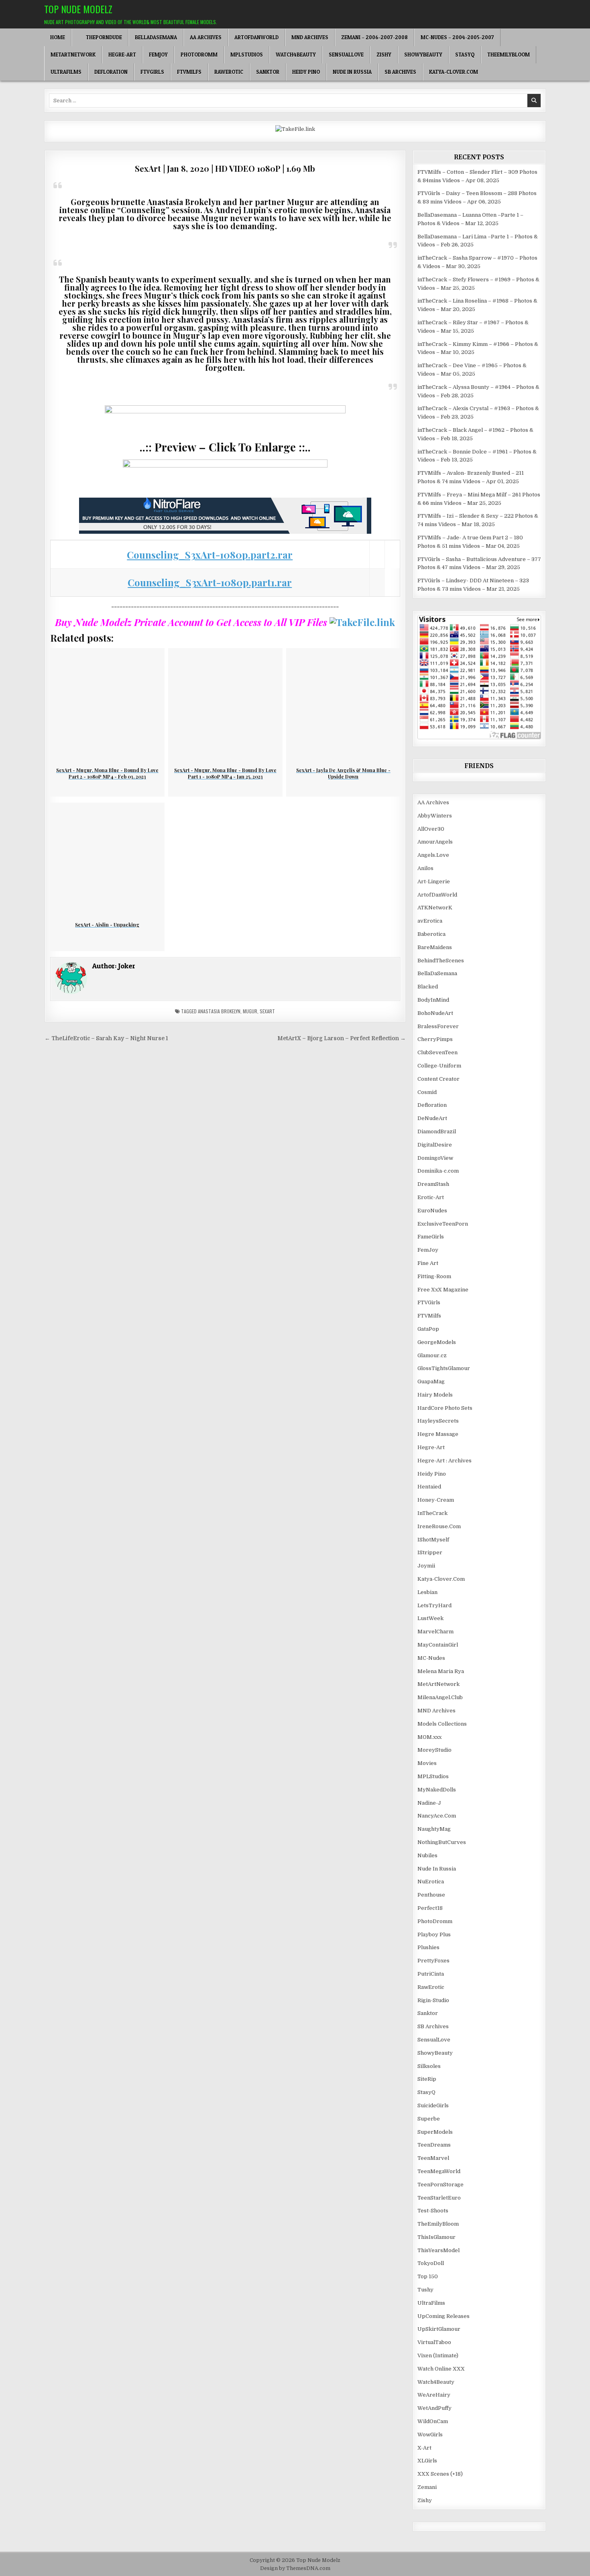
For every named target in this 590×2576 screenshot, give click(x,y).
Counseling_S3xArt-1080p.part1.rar (210, 582)
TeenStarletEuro (439, 2198)
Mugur (250, 1011)
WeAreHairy (434, 2395)
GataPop (428, 1329)
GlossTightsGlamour (444, 1368)
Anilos (425, 868)
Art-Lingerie (434, 881)
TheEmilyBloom (509, 55)
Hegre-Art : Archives (445, 1461)
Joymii (426, 1566)
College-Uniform (439, 1066)
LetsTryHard (434, 1605)
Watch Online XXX (441, 2369)
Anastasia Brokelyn (219, 1011)
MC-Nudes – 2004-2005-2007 (457, 37)
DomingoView (435, 1158)
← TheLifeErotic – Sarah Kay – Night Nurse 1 (106, 1038)
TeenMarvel (433, 2158)
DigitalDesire (435, 1145)
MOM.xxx (429, 1737)
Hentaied (429, 1487)
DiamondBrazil (437, 1131)
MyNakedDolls (437, 1790)
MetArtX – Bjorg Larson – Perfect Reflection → (342, 1038)
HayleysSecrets (438, 1421)
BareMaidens (435, 947)
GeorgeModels (437, 1342)
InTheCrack (432, 1513)
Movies (427, 1763)
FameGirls (431, 1237)
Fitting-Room (434, 1276)
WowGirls (430, 2435)
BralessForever (438, 1026)
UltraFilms (66, 72)
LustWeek (430, 1618)
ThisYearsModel (438, 2250)
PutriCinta (431, 1974)
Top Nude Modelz (78, 9)
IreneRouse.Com (439, 1526)
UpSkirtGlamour (439, 2329)
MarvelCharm (435, 1632)
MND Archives (310, 37)
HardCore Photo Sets (445, 1408)
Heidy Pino (306, 72)
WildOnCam (433, 2421)
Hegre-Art (122, 55)
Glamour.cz (432, 1355)
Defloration (111, 72)
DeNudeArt (432, 1118)
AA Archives (206, 37)
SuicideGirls (433, 2105)
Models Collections (442, 1724)
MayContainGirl (438, 1645)
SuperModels (435, 2132)
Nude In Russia (352, 72)
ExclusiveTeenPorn (443, 1224)
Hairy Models (435, 1395)
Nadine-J (429, 1803)
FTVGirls (152, 72)
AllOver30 (431, 829)
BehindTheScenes (441, 961)
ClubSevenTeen (437, 1052)
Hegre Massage (438, 1434)
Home (58, 37)
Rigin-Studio (433, 2000)
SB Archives (400, 72)
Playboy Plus (434, 1935)
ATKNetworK (435, 908)
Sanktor (268, 72)
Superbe (429, 2119)
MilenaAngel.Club (440, 1697)
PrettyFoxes (433, 1961)
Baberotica (431, 934)
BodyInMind (433, 1000)
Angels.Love (433, 855)
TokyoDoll (431, 2263)
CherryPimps (435, 1039)
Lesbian (427, 1592)
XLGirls (427, 2461)
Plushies (428, 1947)
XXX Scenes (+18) (440, 2474)
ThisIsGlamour (436, 2237)
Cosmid (427, 1092)
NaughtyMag (434, 1829)
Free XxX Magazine (443, 1290)
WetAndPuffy (434, 2408)
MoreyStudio (434, 1750)
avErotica (430, 921)
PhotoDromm (199, 55)
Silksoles (429, 2066)
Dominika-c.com (438, 1171)
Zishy (384, 55)
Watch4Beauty (296, 55)
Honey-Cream (436, 1500)
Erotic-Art (431, 1197)
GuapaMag (431, 1382)
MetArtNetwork (73, 55)
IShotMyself (433, 1540)
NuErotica (431, 1882)
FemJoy (158, 55)
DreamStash (433, 1184)
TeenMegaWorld (439, 2171)
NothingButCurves (442, 1842)
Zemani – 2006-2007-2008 (374, 37)
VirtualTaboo (434, 2342)
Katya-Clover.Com (454, 72)
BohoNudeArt (435, 1013)
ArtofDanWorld (256, 37)
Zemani (427, 2487)
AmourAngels (435, 842)
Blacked (428, 987)
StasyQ (465, 55)
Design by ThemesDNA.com (295, 2568)
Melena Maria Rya (441, 1671)
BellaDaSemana (156, 37)
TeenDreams (434, 2145)
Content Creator (438, 1079)
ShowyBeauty (423, 55)
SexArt (267, 1011)
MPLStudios (247, 55)
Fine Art (428, 1263)
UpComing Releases (444, 2316)
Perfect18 (430, 1908)
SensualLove (346, 55)
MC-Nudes (431, 1658)
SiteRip (427, 2079)
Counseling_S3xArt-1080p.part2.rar (210, 555)
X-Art (424, 2448)
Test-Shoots (433, 2211)
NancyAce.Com (437, 1816)
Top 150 (428, 2276)
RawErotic (229, 72)
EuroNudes (432, 1211)
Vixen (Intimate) (438, 2355)
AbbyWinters (435, 816)
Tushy (425, 2290)
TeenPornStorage (440, 2185)
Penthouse (431, 1895)
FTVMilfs (189, 72)
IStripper (430, 1552)
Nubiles (427, 1855)
